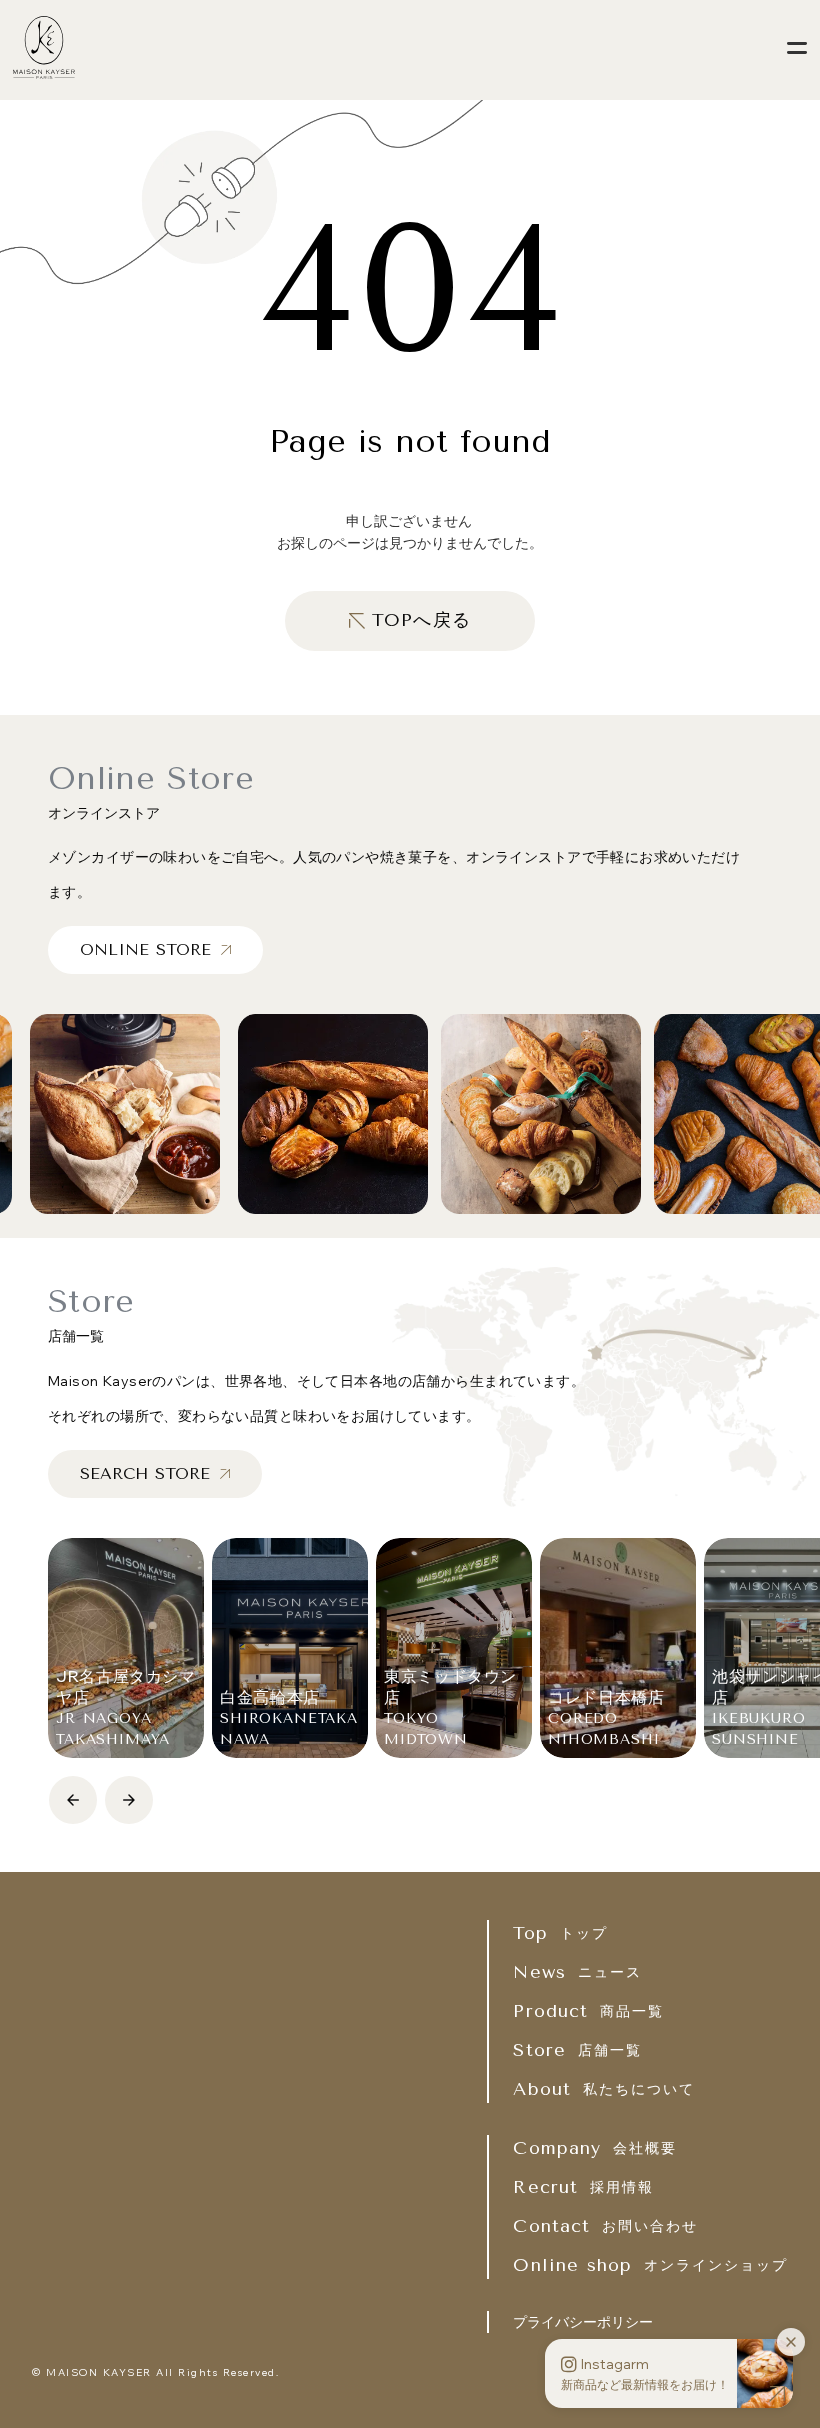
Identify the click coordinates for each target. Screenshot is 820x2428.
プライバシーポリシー (583, 2322)
